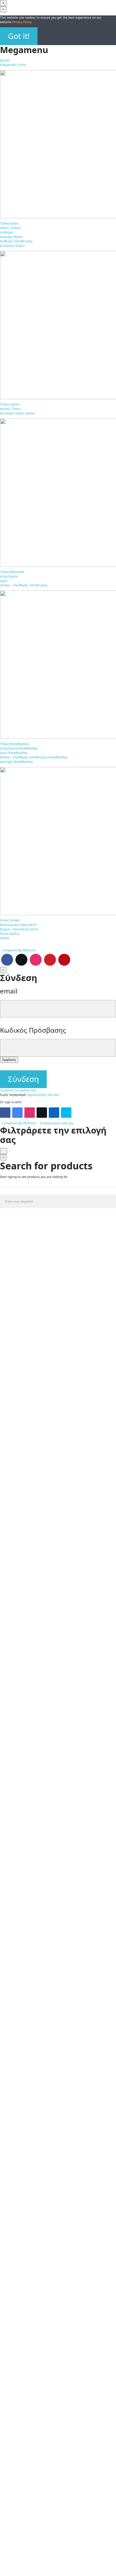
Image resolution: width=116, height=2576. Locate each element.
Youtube (50, 960)
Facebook (7, 960)
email (9, 991)
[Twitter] (42, 1113)
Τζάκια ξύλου (9, 223)
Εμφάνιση (9, 1060)
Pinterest (64, 960)
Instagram (36, 960)
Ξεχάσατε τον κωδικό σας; (18, 1090)
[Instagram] (30, 1113)
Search (109, 1201)
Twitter (21, 960)
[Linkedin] (54, 1113)
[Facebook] (5, 1113)
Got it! (19, 36)
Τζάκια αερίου (10, 404)
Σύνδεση (23, 1079)
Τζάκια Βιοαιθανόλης (15, 744)
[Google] (17, 1113)
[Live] (66, 1113)
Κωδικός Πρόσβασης (33, 1030)
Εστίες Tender (10, 920)
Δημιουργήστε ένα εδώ (43, 1095)
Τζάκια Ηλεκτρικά (12, 572)
